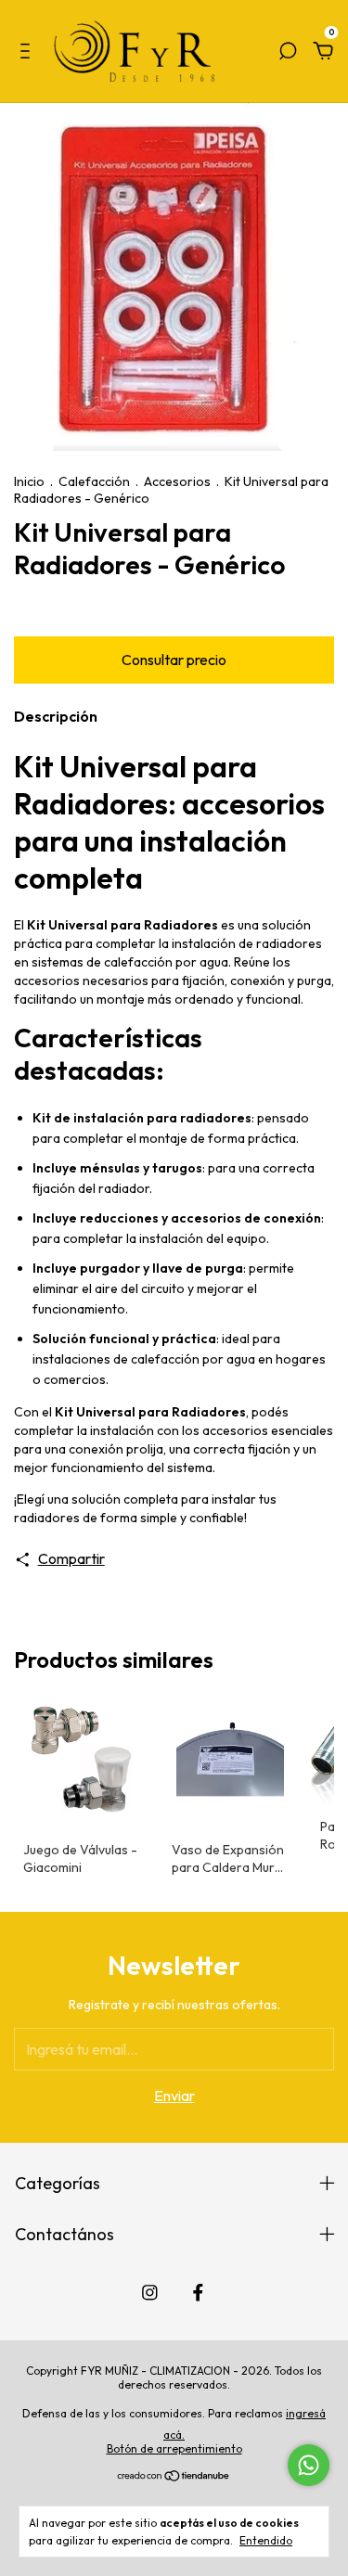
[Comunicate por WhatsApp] (309, 2465)
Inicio (29, 481)
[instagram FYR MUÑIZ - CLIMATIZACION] (150, 2293)
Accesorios (177, 481)
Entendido (266, 2540)
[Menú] (28, 52)
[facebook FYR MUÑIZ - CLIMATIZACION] (198, 2293)
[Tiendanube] (174, 2477)
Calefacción (94, 481)
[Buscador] (288, 52)
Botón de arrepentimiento (174, 2448)
